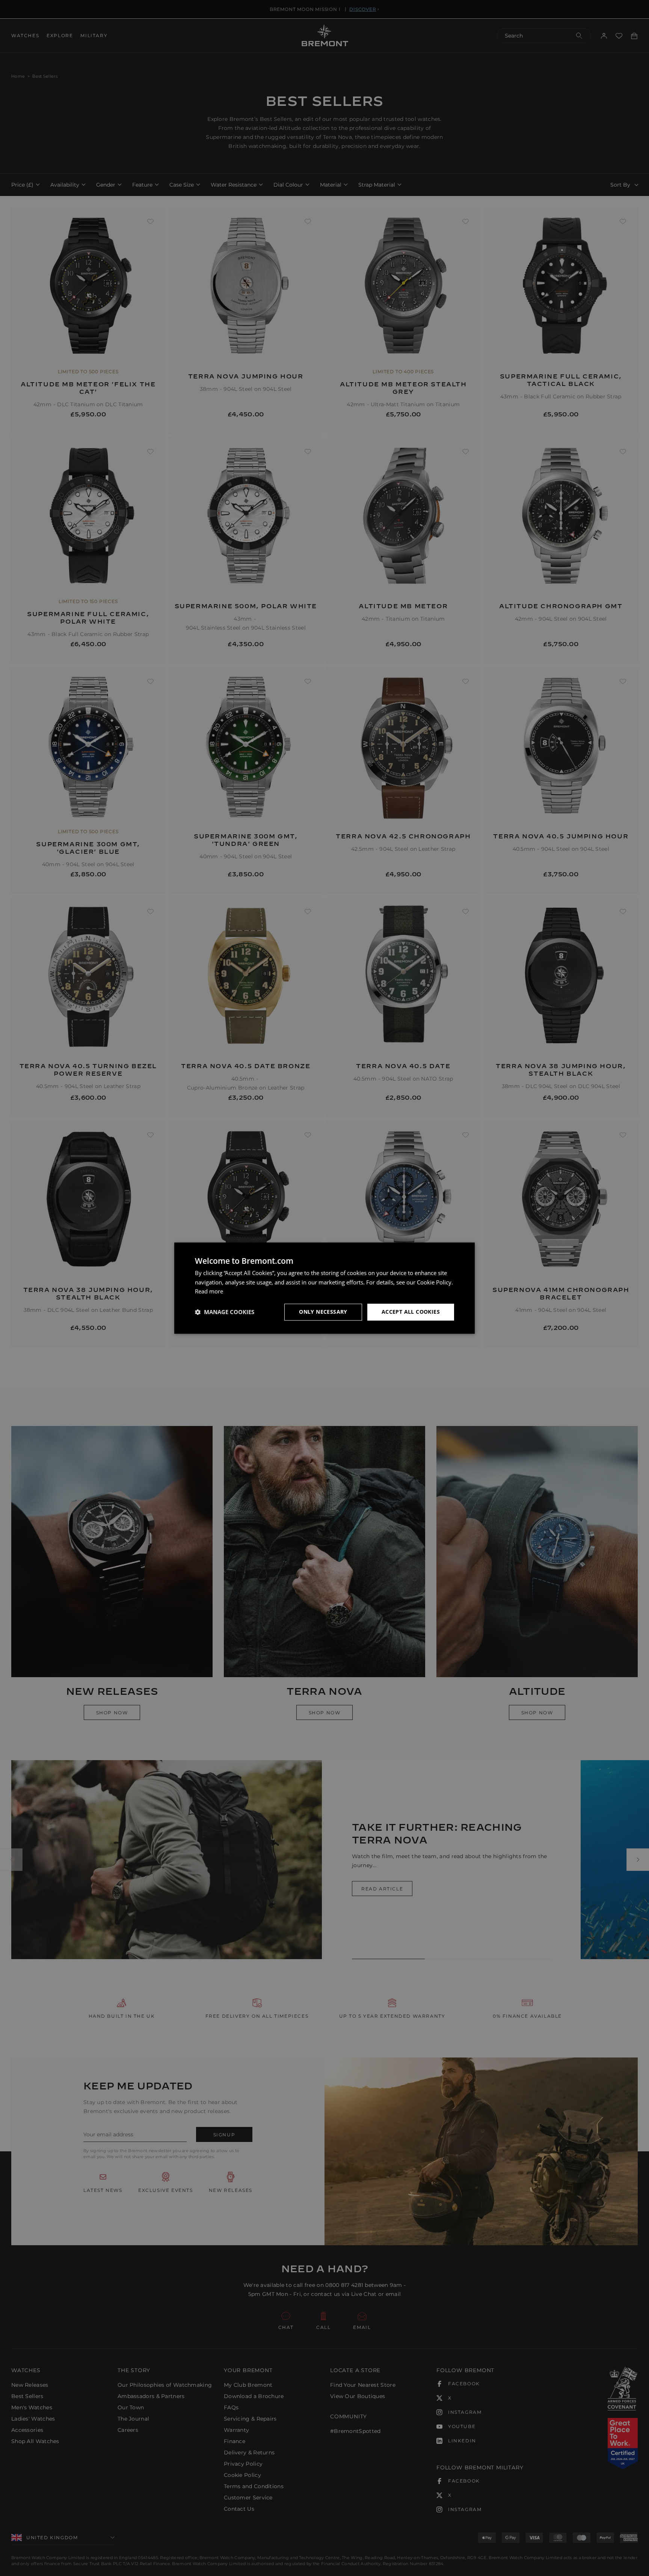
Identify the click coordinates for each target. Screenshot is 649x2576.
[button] (225, 1312)
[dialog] (324, 1288)
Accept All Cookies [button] (411, 1312)
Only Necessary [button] (323, 1312)
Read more (209, 1292)
